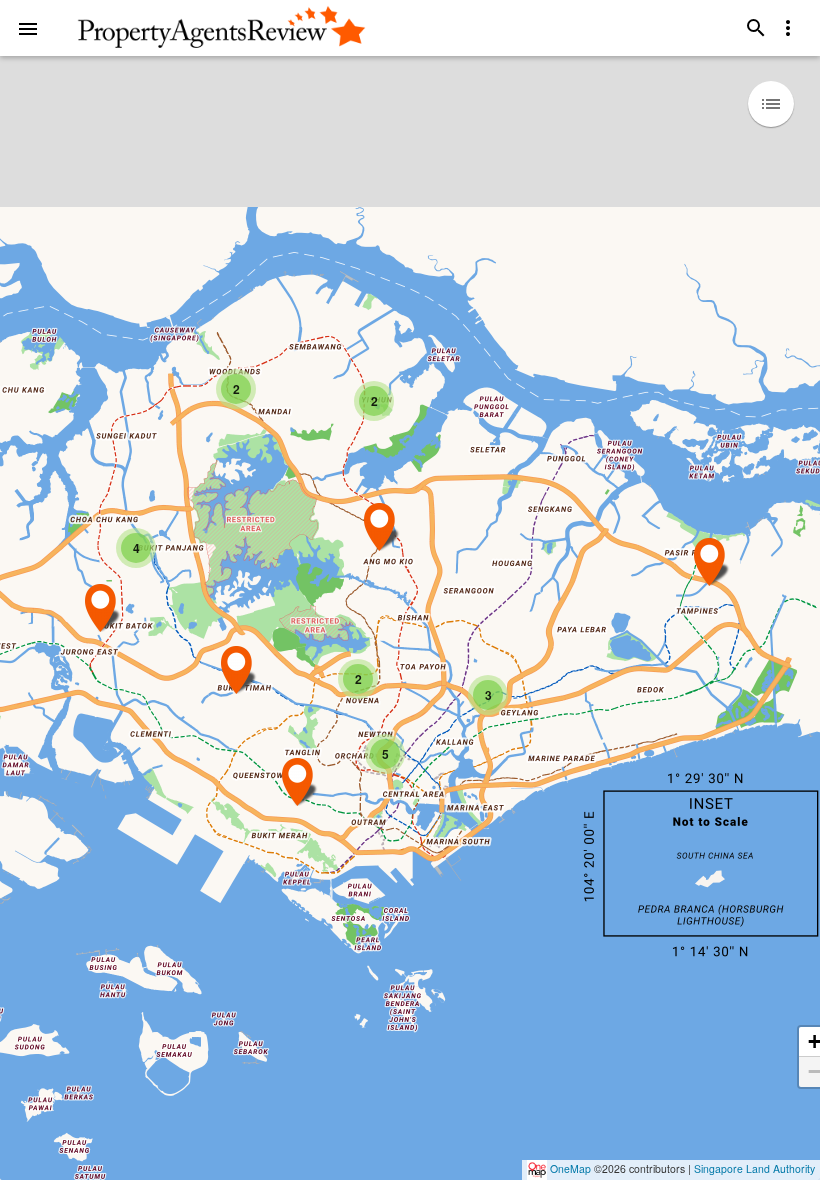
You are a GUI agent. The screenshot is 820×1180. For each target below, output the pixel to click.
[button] (28, 28)
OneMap (570, 1168)
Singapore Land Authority (754, 1168)
